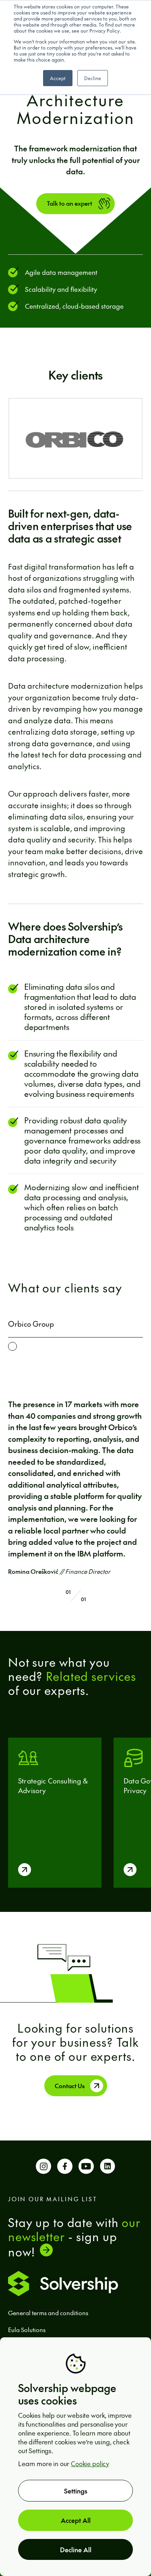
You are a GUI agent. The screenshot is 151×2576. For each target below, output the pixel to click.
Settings (76, 2491)
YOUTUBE (86, 2169)
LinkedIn (108, 2169)
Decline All (76, 2549)
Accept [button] (58, 78)
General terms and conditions (48, 2313)
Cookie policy (90, 2463)
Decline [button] (93, 78)
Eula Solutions (27, 2329)
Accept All (76, 2520)
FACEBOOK (65, 2169)
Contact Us (70, 2086)
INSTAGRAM (43, 2169)
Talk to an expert (69, 203)
